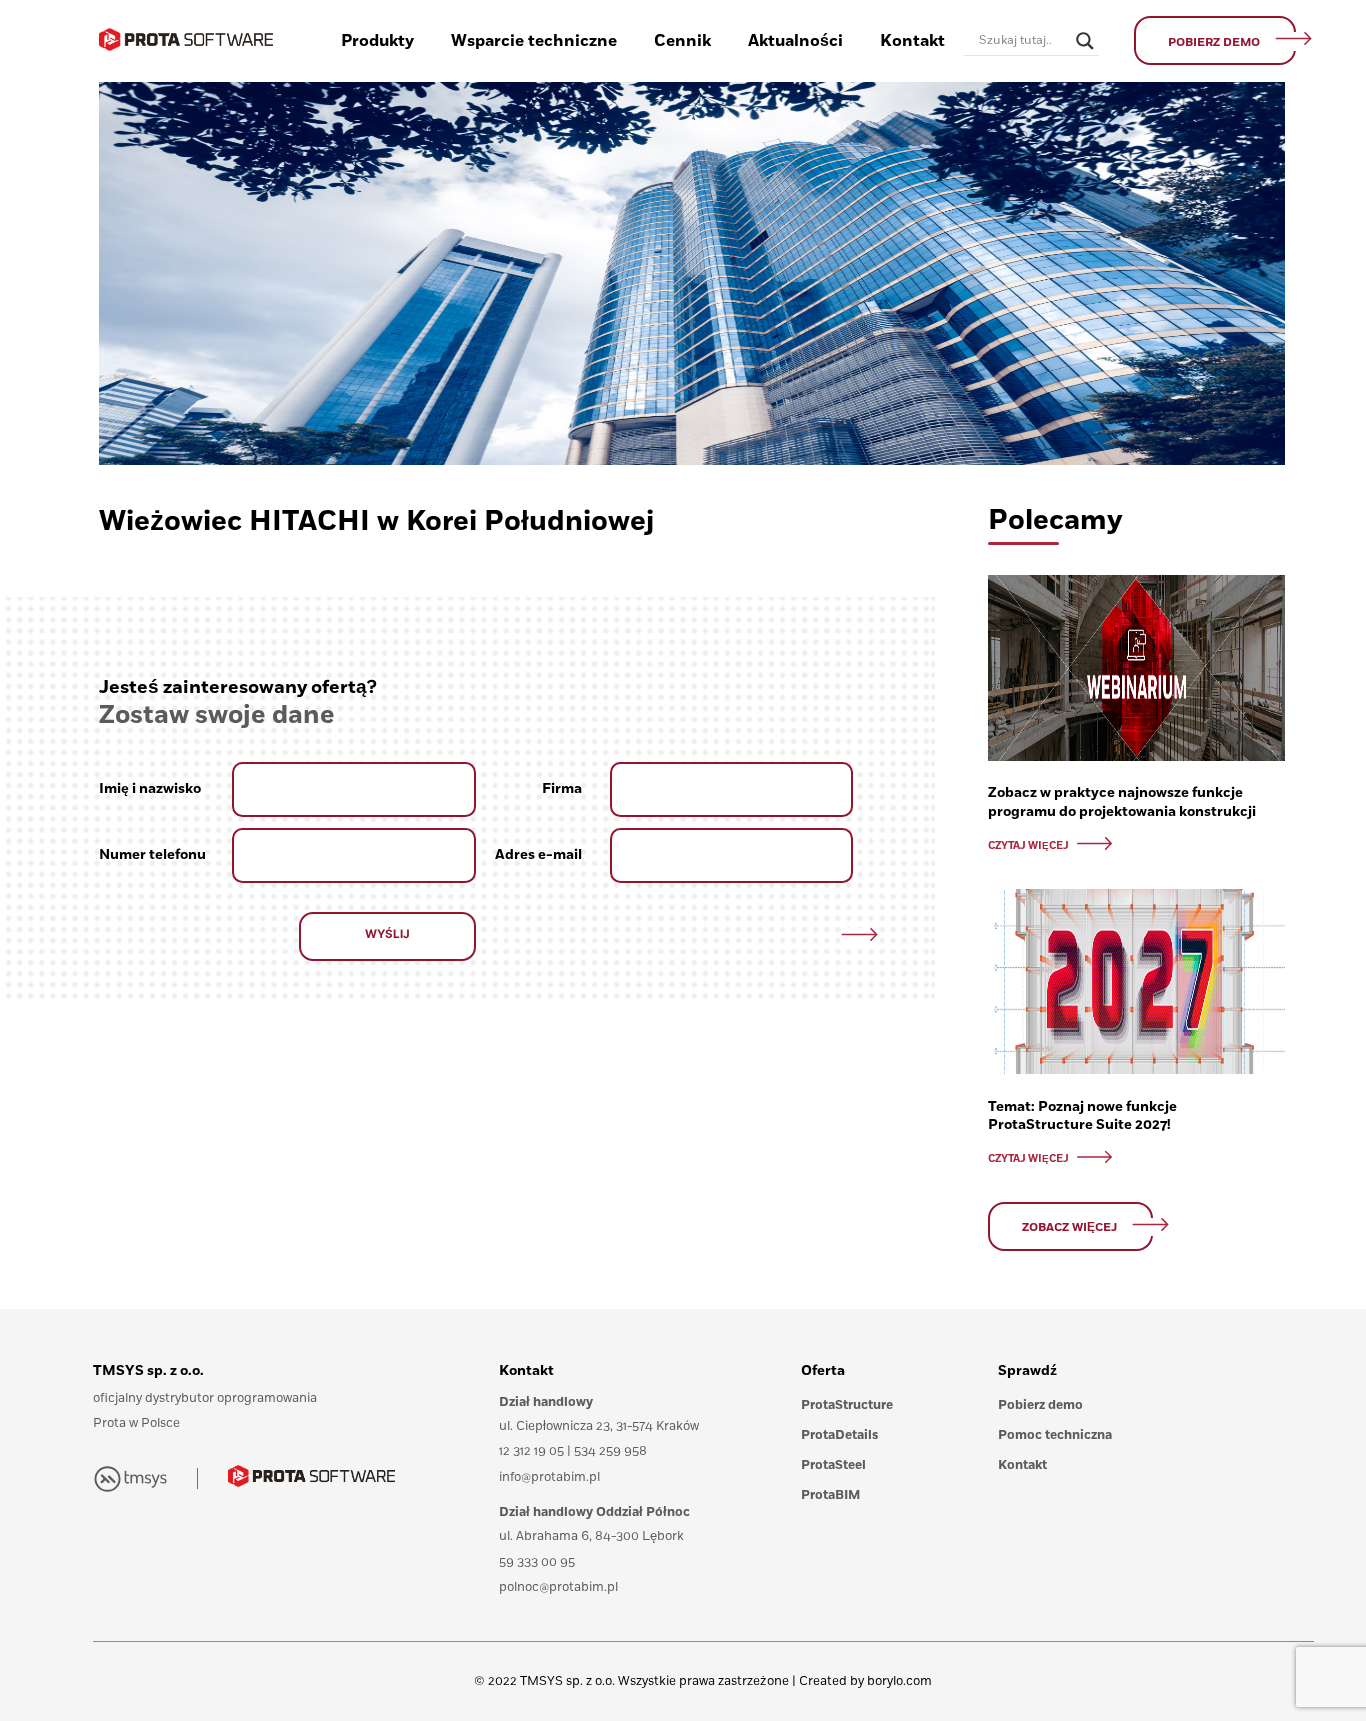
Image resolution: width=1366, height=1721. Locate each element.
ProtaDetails (839, 1435)
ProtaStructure (847, 1405)
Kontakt (912, 41)
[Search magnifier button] (1085, 41)
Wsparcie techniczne (534, 41)
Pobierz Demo (1214, 42)
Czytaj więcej (1029, 846)
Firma (562, 788)
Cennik (682, 41)
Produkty (377, 41)
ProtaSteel (833, 1465)
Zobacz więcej (1069, 1227)
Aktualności (795, 41)
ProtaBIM (830, 1495)
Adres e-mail (538, 854)
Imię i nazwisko (150, 788)
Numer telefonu (152, 854)
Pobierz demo (1040, 1405)
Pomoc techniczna (1055, 1435)
